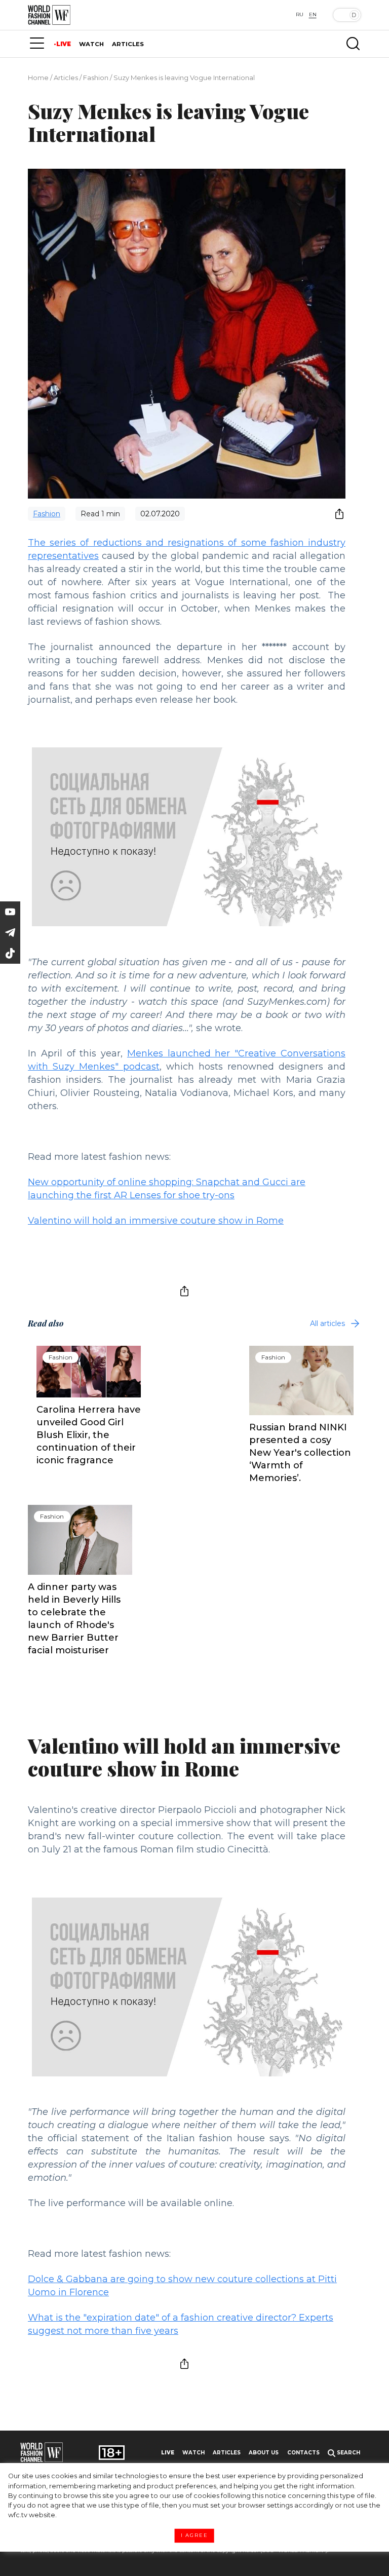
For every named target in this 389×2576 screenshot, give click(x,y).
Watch (193, 2453)
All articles (327, 1323)
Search (348, 2453)
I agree (194, 2535)
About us (264, 2453)
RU (300, 14)
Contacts (303, 2453)
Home (38, 78)
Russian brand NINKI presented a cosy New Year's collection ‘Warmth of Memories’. (300, 1453)
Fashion (96, 78)
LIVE (64, 44)
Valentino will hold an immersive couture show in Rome (156, 1221)
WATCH (91, 44)
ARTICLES (128, 44)
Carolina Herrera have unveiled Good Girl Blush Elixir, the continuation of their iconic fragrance (89, 1435)
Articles (66, 78)
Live (168, 2453)
